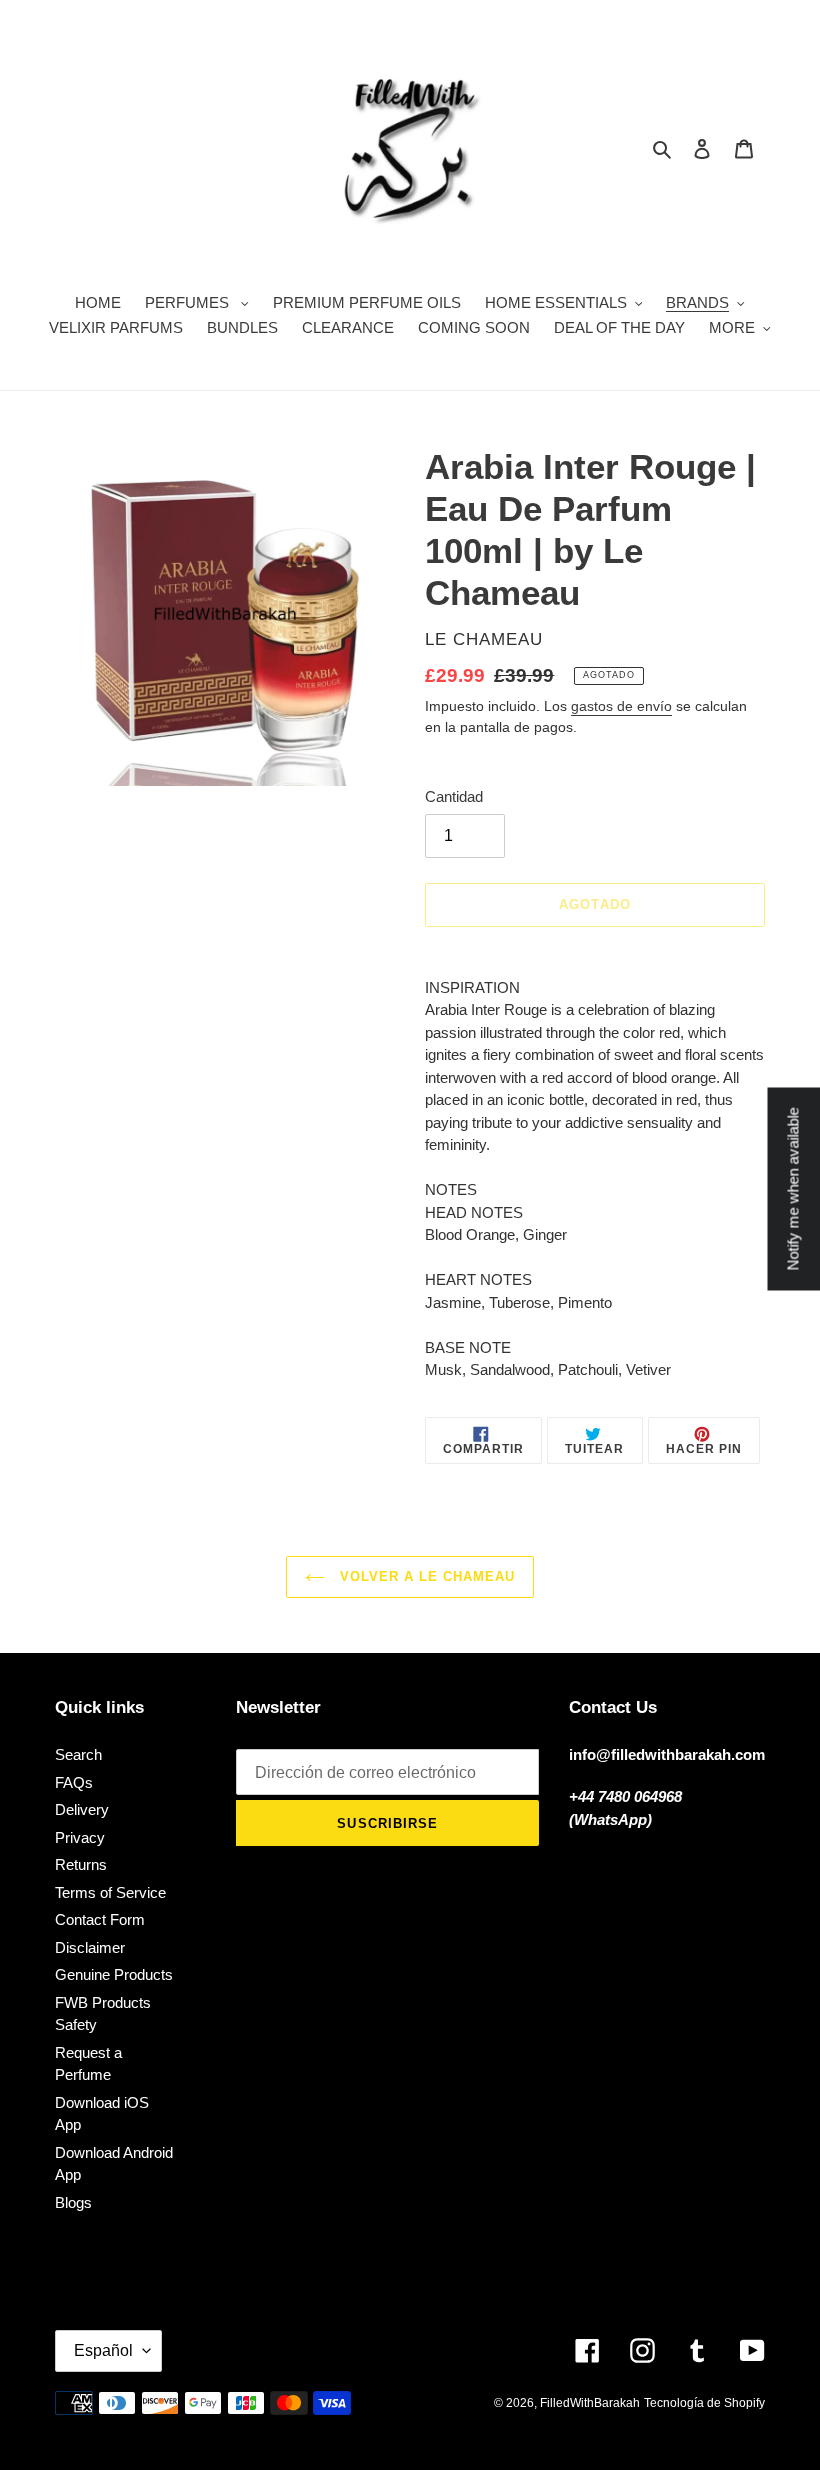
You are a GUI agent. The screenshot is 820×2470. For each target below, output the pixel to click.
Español (103, 2350)
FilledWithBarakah (590, 2403)
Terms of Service (110, 1892)
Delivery (82, 1809)
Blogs (73, 2202)
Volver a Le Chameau (425, 1576)
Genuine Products (114, 1974)
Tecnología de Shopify (704, 2403)
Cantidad (454, 796)
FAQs (74, 1782)
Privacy (80, 1837)
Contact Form (100, 1919)
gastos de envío (621, 706)
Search (78, 1754)
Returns (81, 1864)
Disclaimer (90, 1947)
